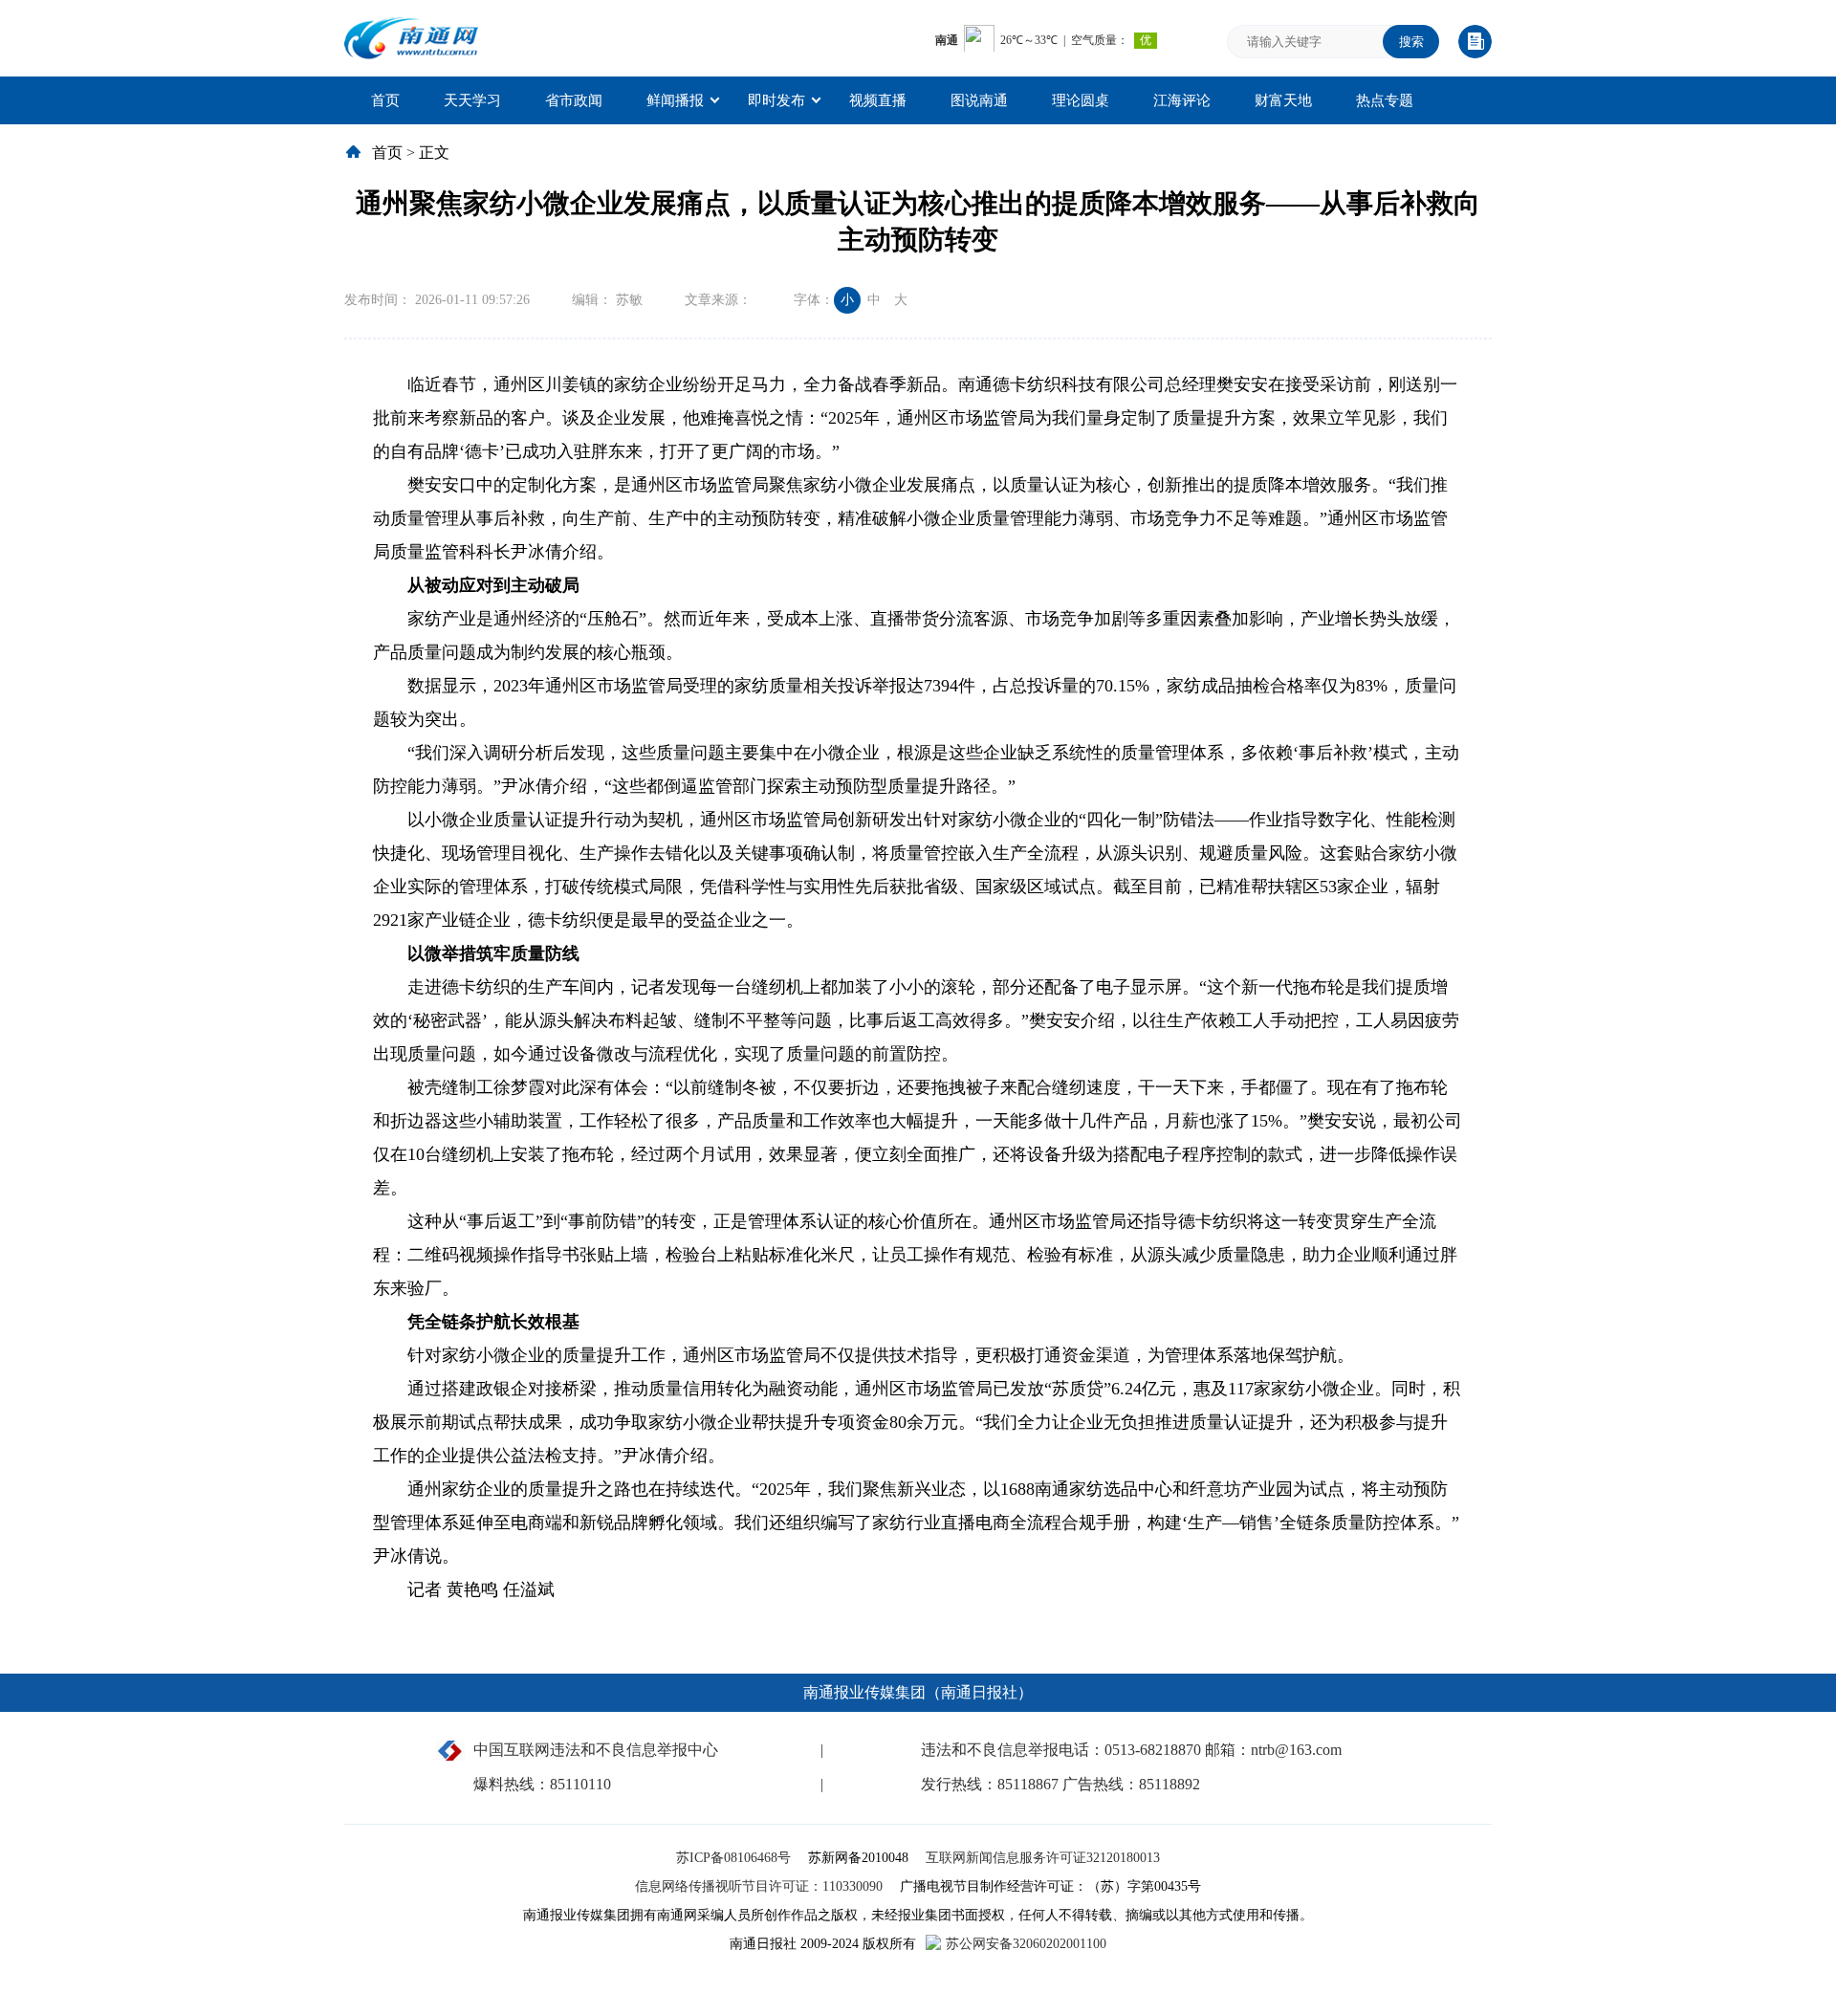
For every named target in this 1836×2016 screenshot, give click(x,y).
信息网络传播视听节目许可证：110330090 (761, 1886)
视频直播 (878, 100)
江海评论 (1182, 100)
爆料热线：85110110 (542, 1784)
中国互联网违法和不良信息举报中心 (596, 1750)
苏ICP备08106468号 (735, 1858)
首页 (385, 100)
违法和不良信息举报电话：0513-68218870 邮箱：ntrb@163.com (1131, 1750)
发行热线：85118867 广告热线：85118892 (1060, 1784)
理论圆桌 (1081, 100)
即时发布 (776, 100)
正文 (434, 153)
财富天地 (1283, 100)
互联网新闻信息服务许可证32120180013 (1043, 1858)
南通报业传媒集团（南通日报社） (918, 1692)
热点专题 (1385, 100)
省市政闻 (574, 100)
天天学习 (472, 100)
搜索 (1411, 42)
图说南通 (979, 100)
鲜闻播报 (675, 100)
